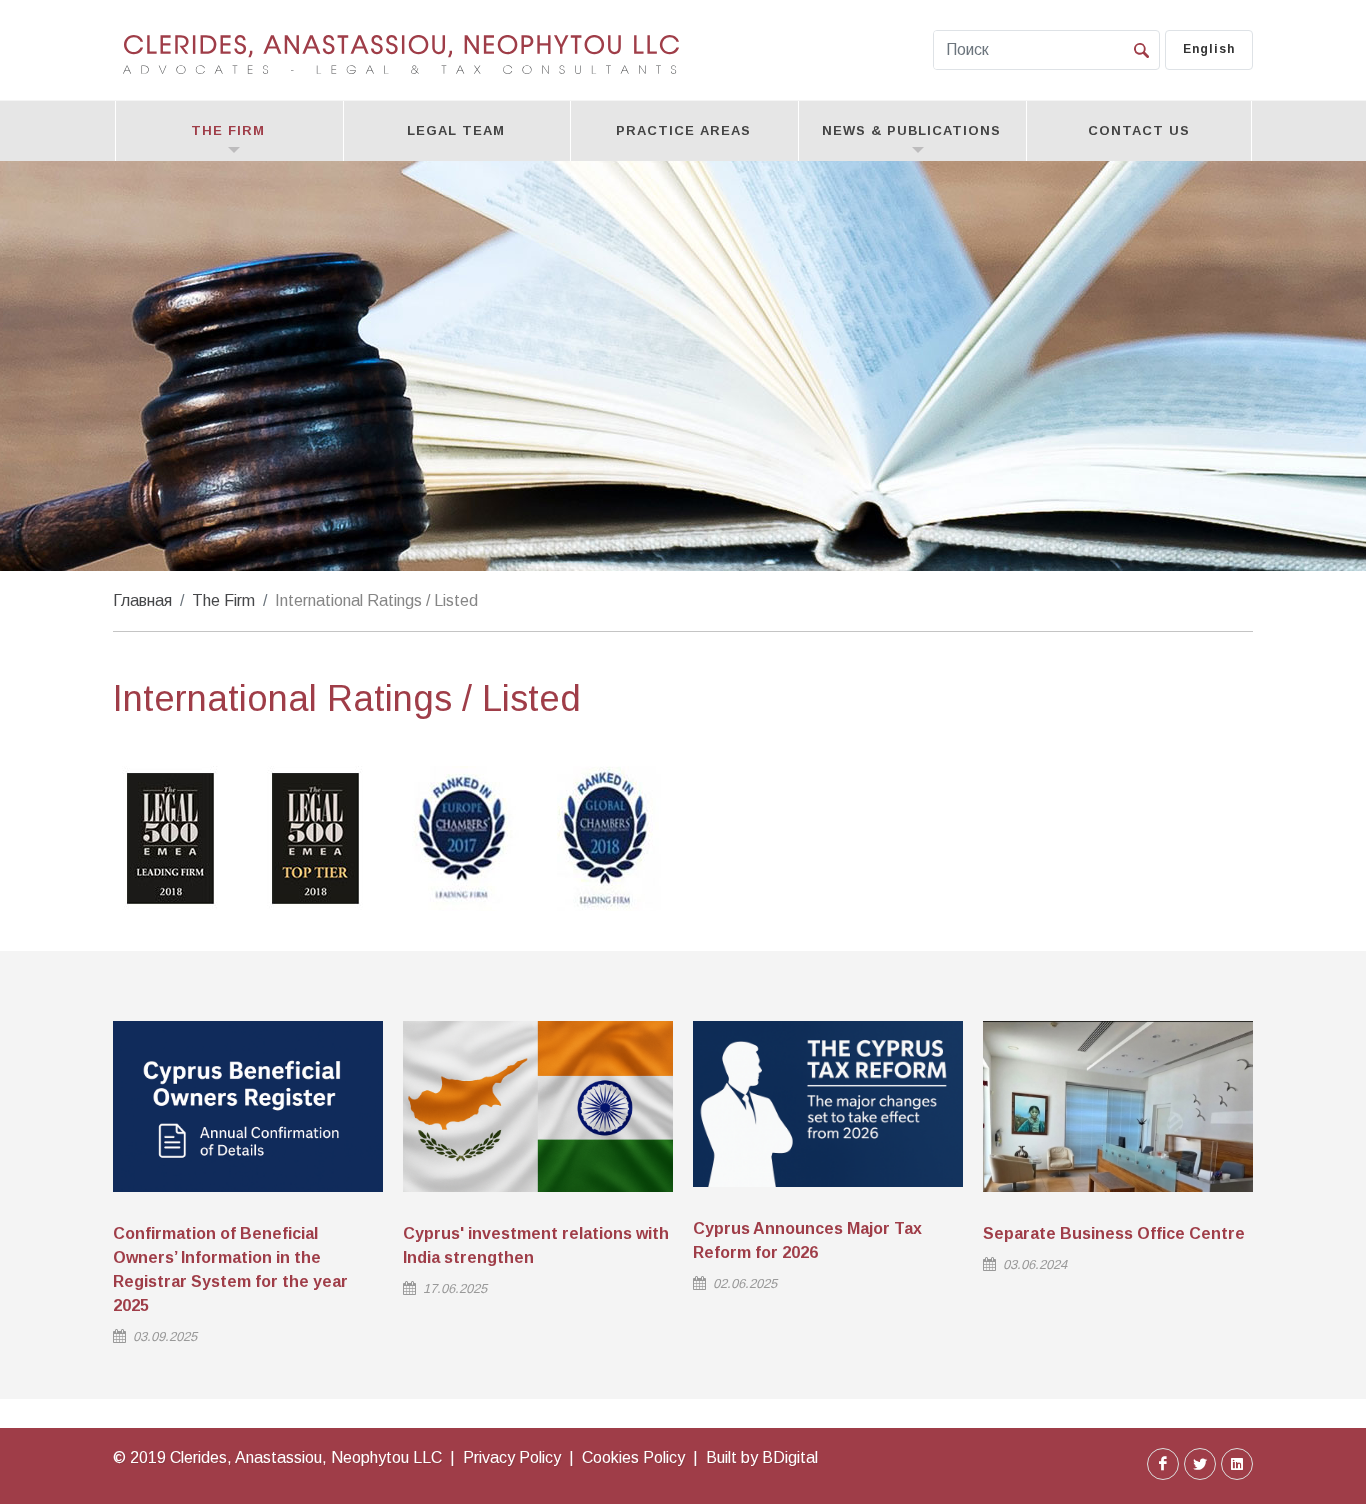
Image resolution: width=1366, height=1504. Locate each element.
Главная (142, 600)
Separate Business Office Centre (1114, 1233)
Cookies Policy (633, 1457)
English (1209, 49)
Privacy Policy (512, 1457)
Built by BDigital (762, 1457)
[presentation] (1271, 1190)
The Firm (223, 600)
